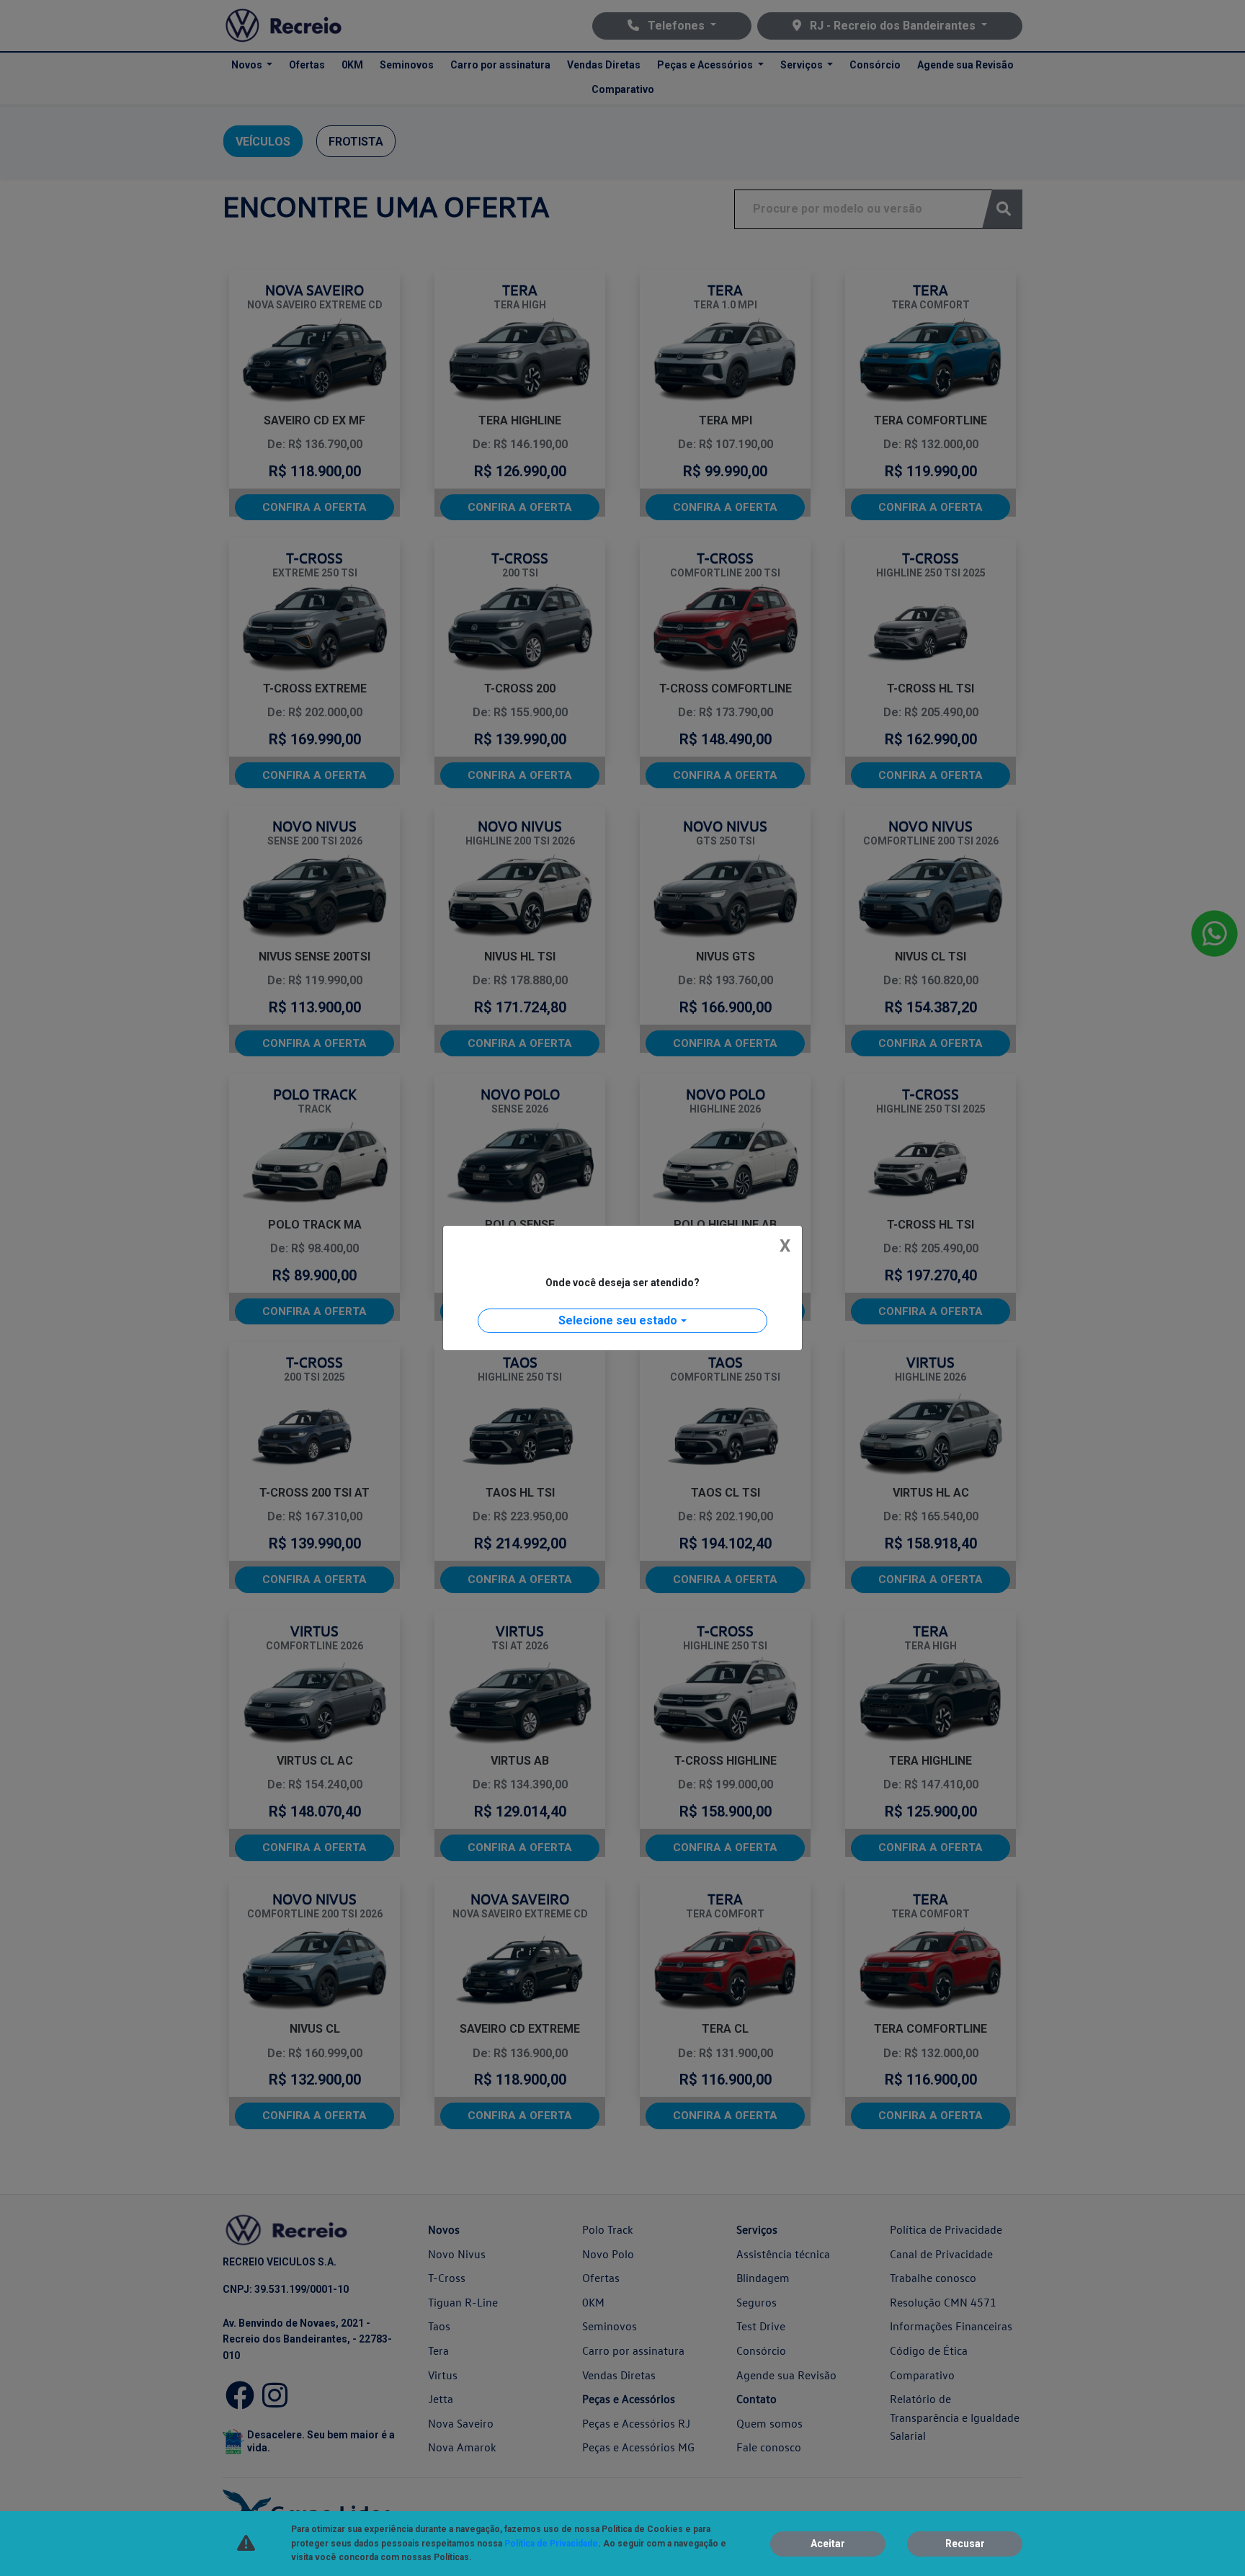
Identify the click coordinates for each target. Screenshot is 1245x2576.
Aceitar (828, 2544)
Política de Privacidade (551, 2544)
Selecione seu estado (618, 1320)
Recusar (965, 2544)
